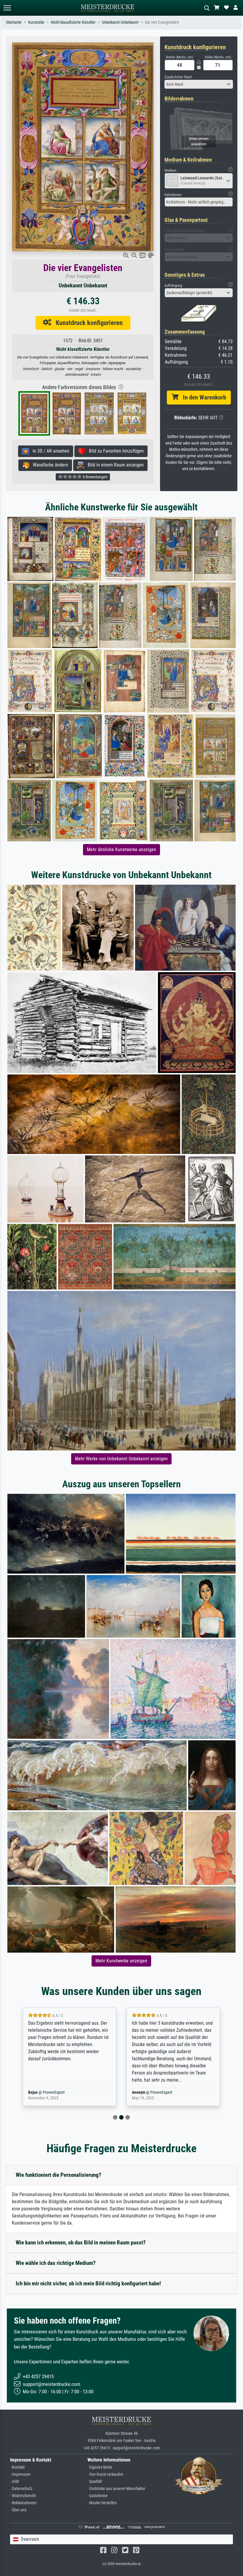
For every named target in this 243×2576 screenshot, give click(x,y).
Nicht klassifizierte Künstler (73, 22)
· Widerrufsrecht (23, 2496)
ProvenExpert (57, 2092)
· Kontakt (17, 2467)
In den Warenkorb (202, 397)
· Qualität (95, 2482)
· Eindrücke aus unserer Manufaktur (116, 2489)
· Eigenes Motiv (100, 2467)
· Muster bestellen (102, 2503)
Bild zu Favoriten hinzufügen (115, 451)
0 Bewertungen (95, 477)
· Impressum (20, 2474)
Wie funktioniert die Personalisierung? (59, 2175)
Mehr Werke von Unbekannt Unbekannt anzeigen (121, 1459)
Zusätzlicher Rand (178, 77)
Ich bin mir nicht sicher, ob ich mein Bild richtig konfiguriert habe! (88, 2283)
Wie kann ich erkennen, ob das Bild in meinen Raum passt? (81, 2243)
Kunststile (36, 22)
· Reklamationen (23, 2503)
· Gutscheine (97, 2496)
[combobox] (199, 84)
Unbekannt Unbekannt (120, 22)
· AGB (15, 2482)
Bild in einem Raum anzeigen (114, 465)
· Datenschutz (21, 2489)
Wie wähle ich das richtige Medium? (56, 2263)
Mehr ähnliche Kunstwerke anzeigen (121, 850)
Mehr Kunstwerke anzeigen (121, 1961)
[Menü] (7, 8)
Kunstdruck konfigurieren (87, 323)
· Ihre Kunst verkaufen (105, 2474)
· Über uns (18, 2510)
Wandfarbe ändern (49, 465)
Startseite (14, 22)
